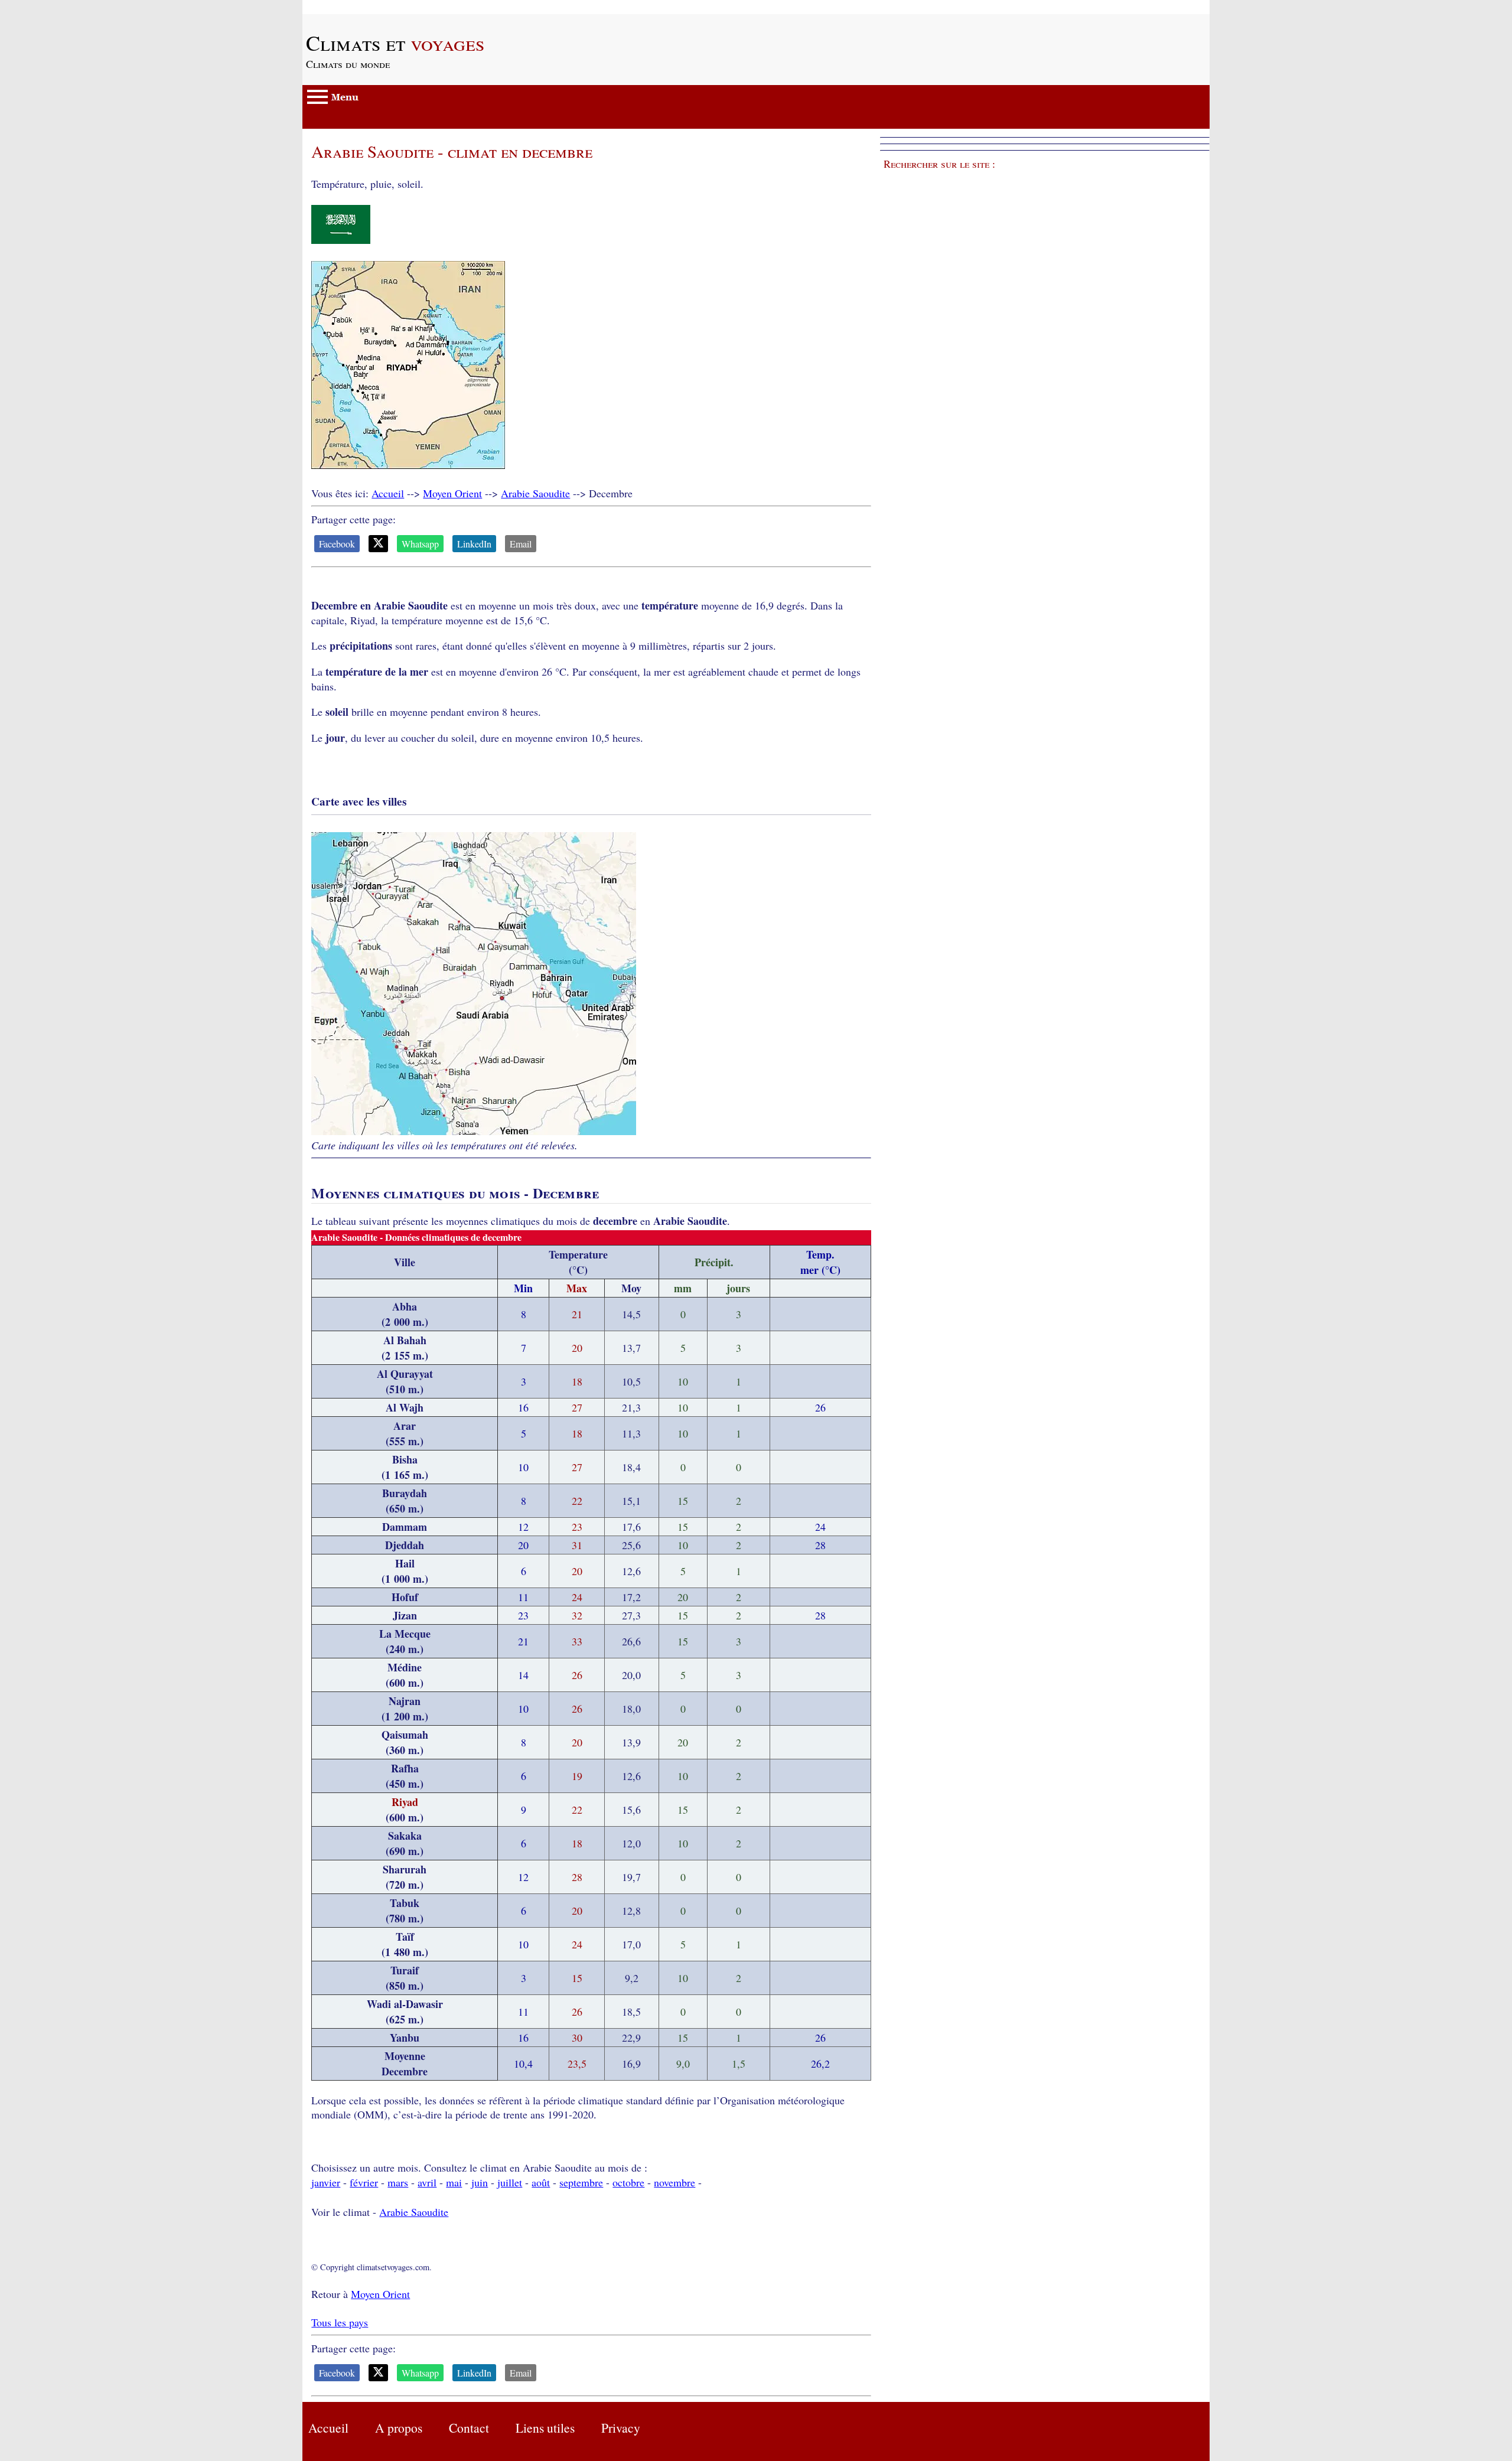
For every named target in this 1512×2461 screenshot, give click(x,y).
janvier (326, 2182)
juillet (510, 2182)
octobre (628, 2182)
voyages (395, 43)
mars (398, 2182)
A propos (399, 2428)
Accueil (388, 493)
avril (427, 2182)
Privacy (621, 2428)
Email (521, 544)
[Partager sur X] (378, 544)
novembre (674, 2182)
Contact (469, 2428)
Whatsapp (420, 544)
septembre (581, 2182)
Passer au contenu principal (361, 7)
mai (454, 2182)
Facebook (337, 544)
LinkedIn (474, 544)
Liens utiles (545, 2428)
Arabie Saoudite (535, 493)
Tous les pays (340, 2322)
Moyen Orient (452, 493)
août (541, 2182)
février (364, 2182)
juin (480, 2182)
